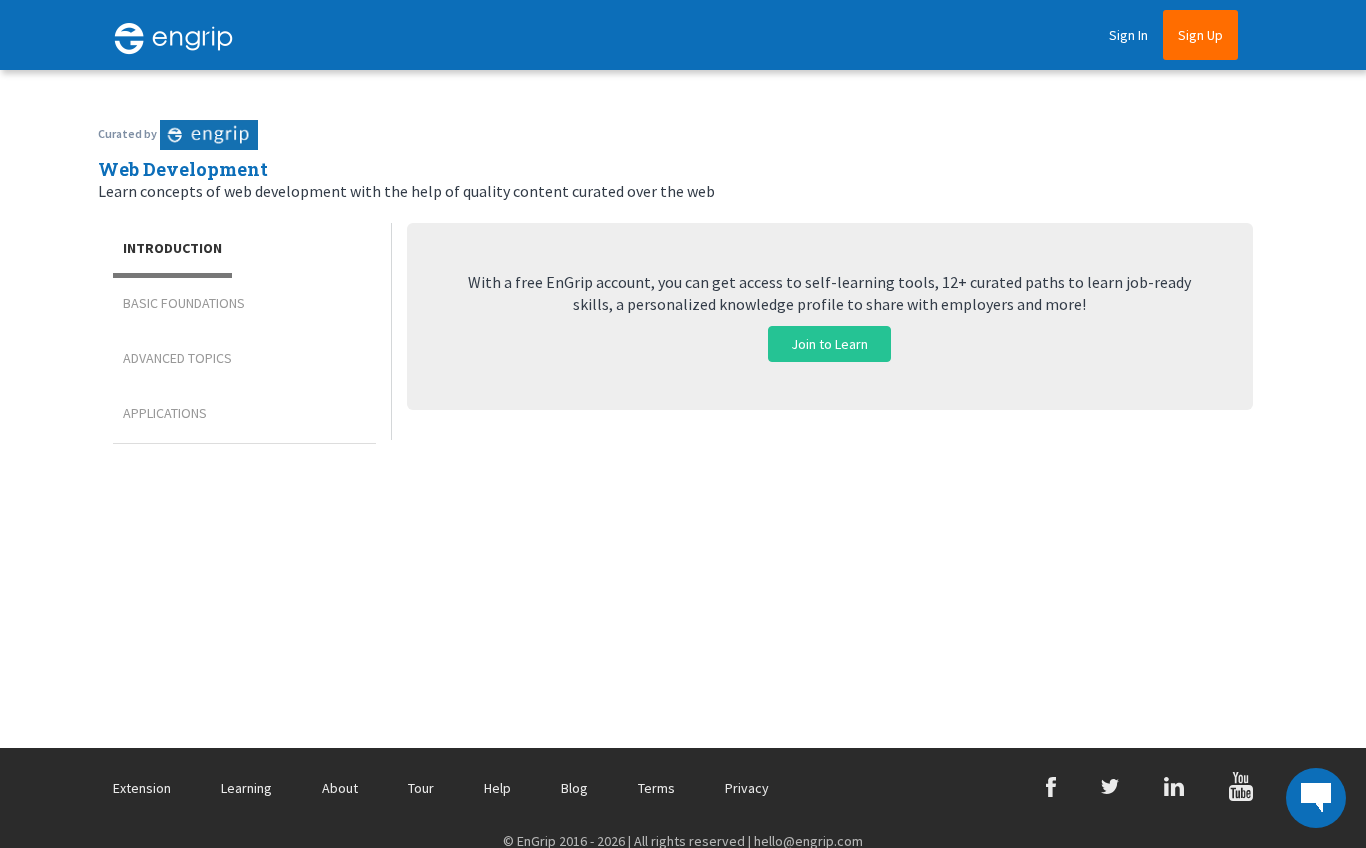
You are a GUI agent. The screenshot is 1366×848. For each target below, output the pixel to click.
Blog (574, 788)
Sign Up (1200, 35)
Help (497, 788)
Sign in (1128, 35)
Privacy (747, 788)
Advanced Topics (177, 358)
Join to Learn (829, 344)
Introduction (172, 248)
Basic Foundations (184, 303)
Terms (656, 788)
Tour (421, 788)
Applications (165, 413)
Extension (142, 788)
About (340, 788)
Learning (246, 788)
